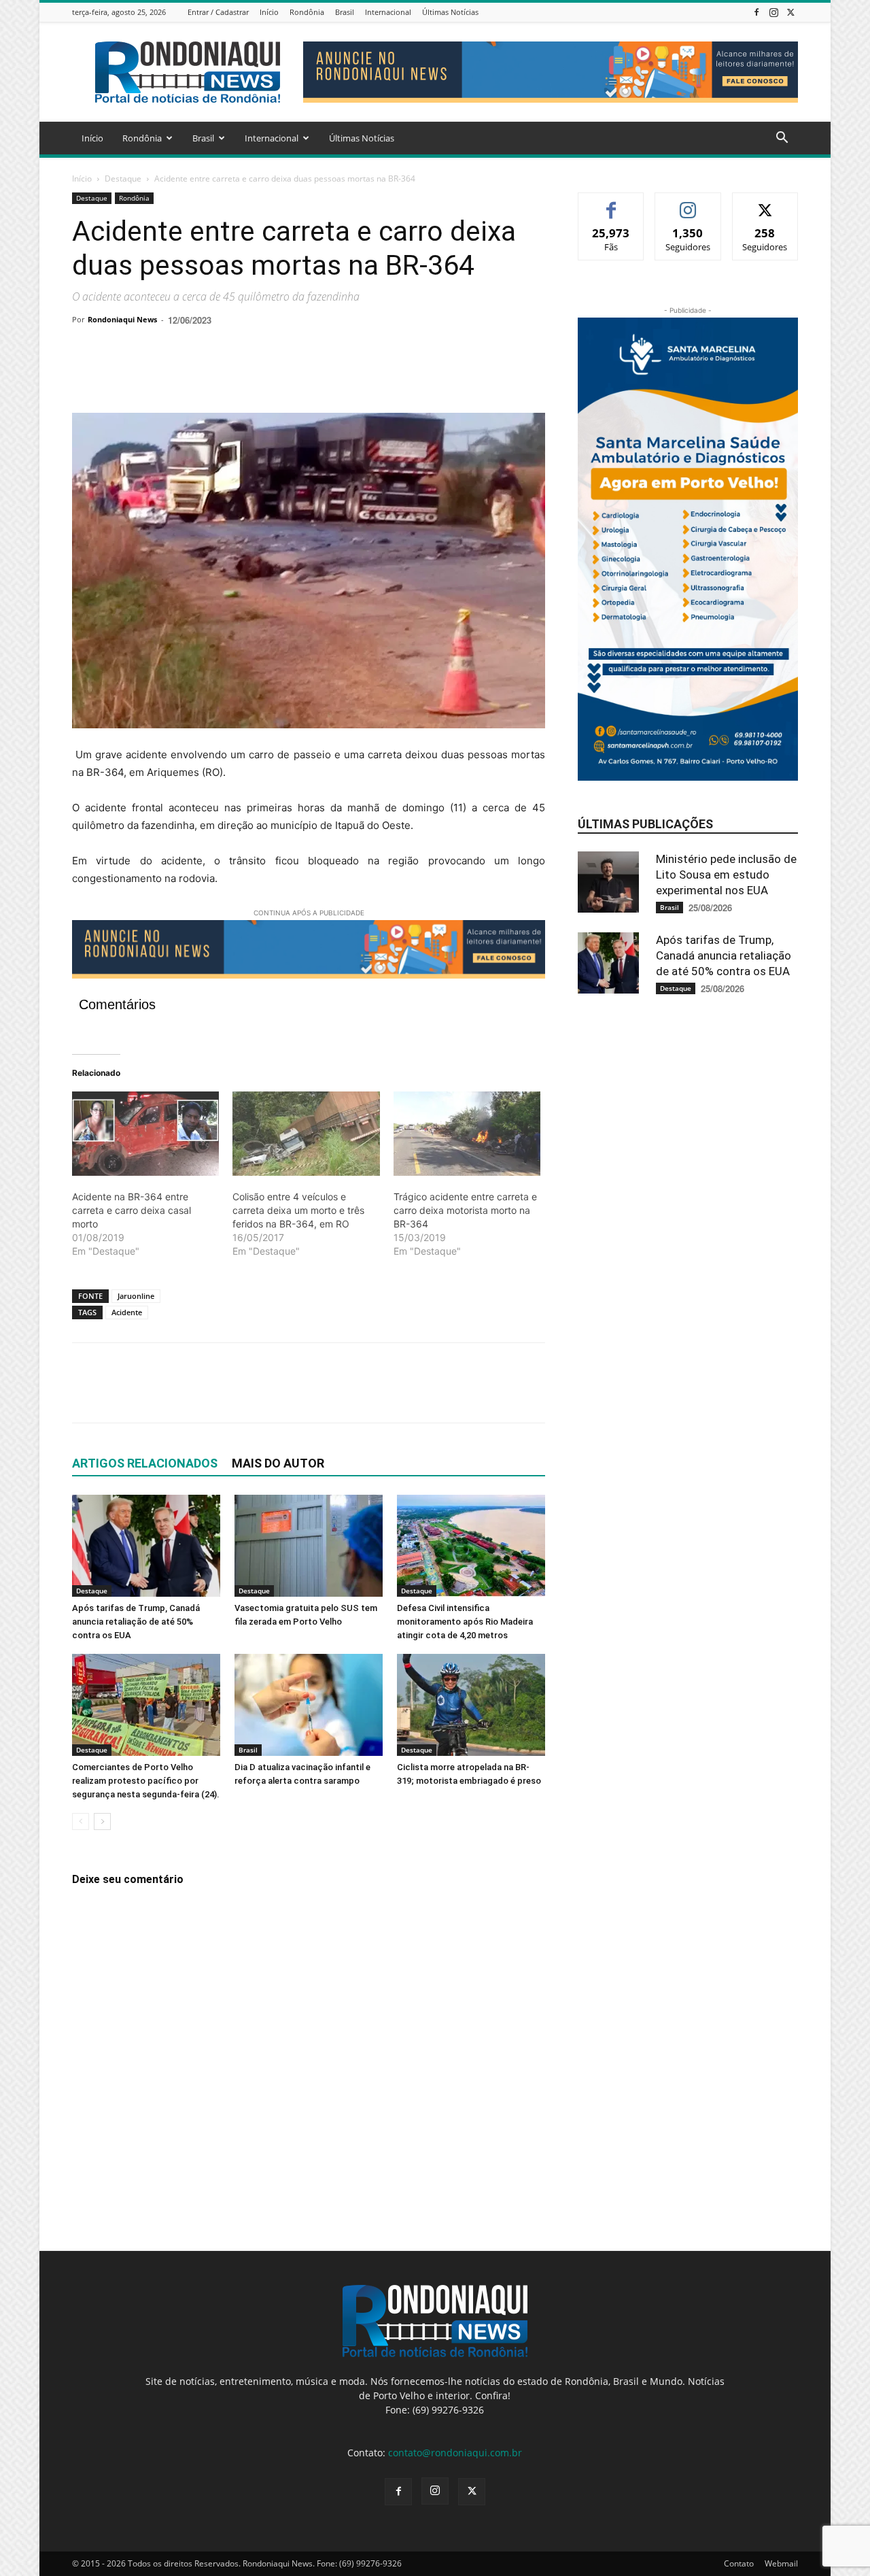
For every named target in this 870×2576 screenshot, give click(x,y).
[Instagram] (773, 12)
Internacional (388, 12)
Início (269, 12)
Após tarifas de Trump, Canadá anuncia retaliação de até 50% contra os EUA (136, 1622)
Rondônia (307, 12)
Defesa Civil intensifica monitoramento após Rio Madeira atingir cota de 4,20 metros (465, 1622)
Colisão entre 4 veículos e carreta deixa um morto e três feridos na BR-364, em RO (298, 1210)
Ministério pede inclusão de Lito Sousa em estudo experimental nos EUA (726, 875)
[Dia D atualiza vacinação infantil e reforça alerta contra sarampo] (309, 1705)
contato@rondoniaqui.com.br (455, 2453)
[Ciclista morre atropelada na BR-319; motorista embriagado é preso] (471, 1705)
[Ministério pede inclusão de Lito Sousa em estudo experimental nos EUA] (612, 882)
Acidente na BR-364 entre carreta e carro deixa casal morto (132, 1210)
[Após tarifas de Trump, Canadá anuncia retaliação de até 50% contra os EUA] (146, 1546)
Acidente (127, 1312)
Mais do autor (278, 1463)
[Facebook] (756, 12)
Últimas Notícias (450, 12)
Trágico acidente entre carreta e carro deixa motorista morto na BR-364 (465, 1210)
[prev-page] (81, 1821)
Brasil (345, 12)
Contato (739, 2563)
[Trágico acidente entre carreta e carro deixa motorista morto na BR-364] (467, 1134)
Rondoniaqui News (122, 319)
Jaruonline (136, 1296)
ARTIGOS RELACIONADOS (145, 1463)
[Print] (242, 374)
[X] (790, 12)
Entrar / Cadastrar (218, 12)
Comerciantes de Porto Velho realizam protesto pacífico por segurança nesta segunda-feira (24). (146, 1781)
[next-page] (102, 1821)
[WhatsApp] (179, 374)
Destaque (123, 179)
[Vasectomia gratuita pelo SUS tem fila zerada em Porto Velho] (309, 1546)
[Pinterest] (148, 374)
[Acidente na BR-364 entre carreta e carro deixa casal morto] (145, 1134)
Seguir (688, 203)
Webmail (781, 2563)
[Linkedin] (211, 374)
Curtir (611, 203)
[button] (782, 139)
